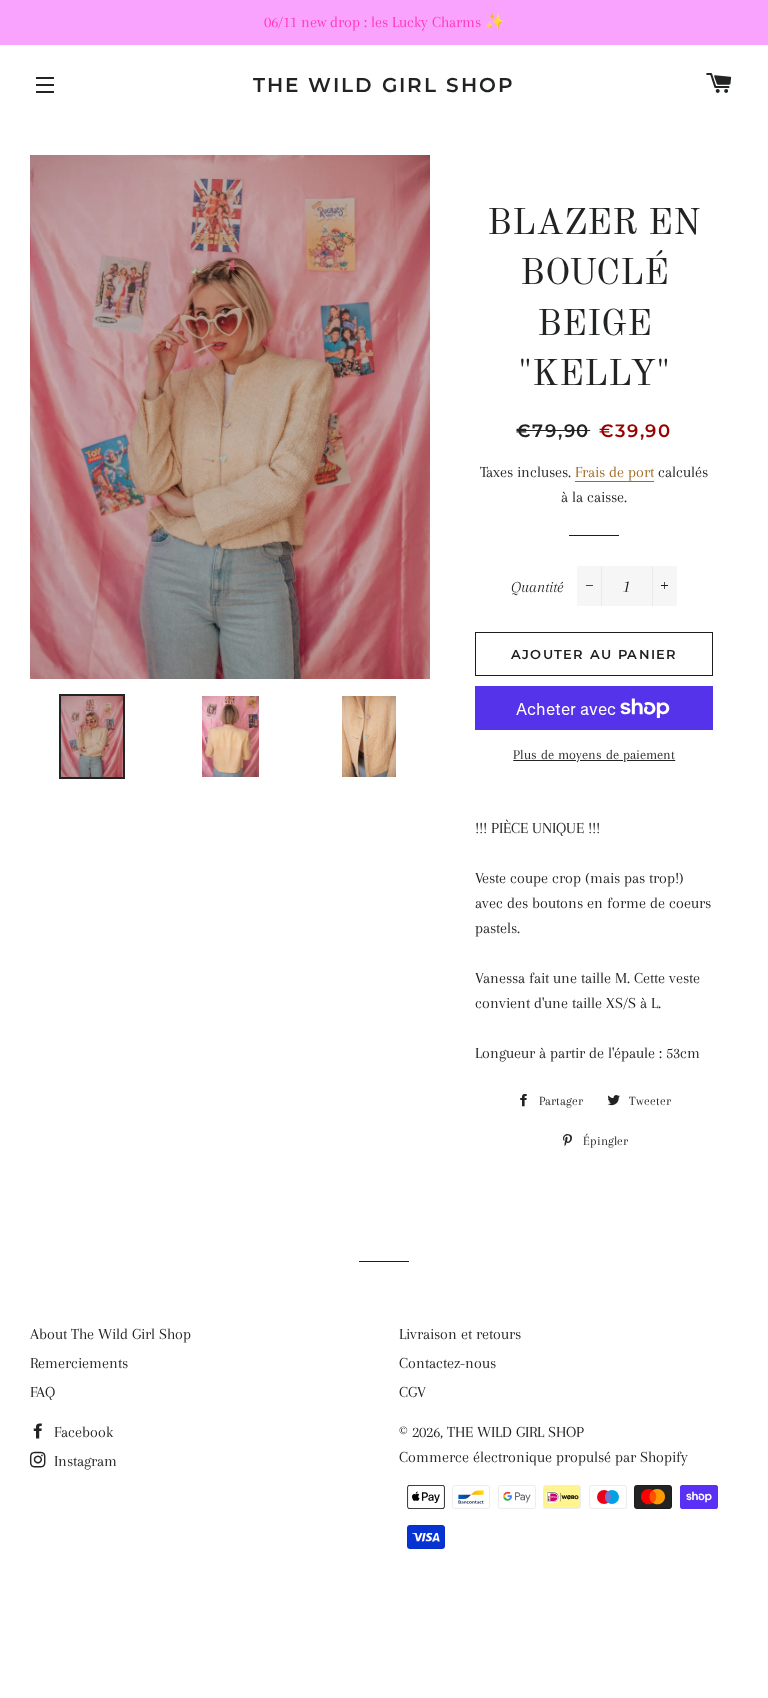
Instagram (83, 1461)
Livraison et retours (460, 1334)
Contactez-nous (447, 1363)
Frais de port (614, 472)
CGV (412, 1392)
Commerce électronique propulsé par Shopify (543, 1457)
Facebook (81, 1432)
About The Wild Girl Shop (110, 1334)
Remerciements (79, 1363)
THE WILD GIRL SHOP (384, 85)
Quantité (537, 587)
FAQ (42, 1392)
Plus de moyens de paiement (594, 754)
